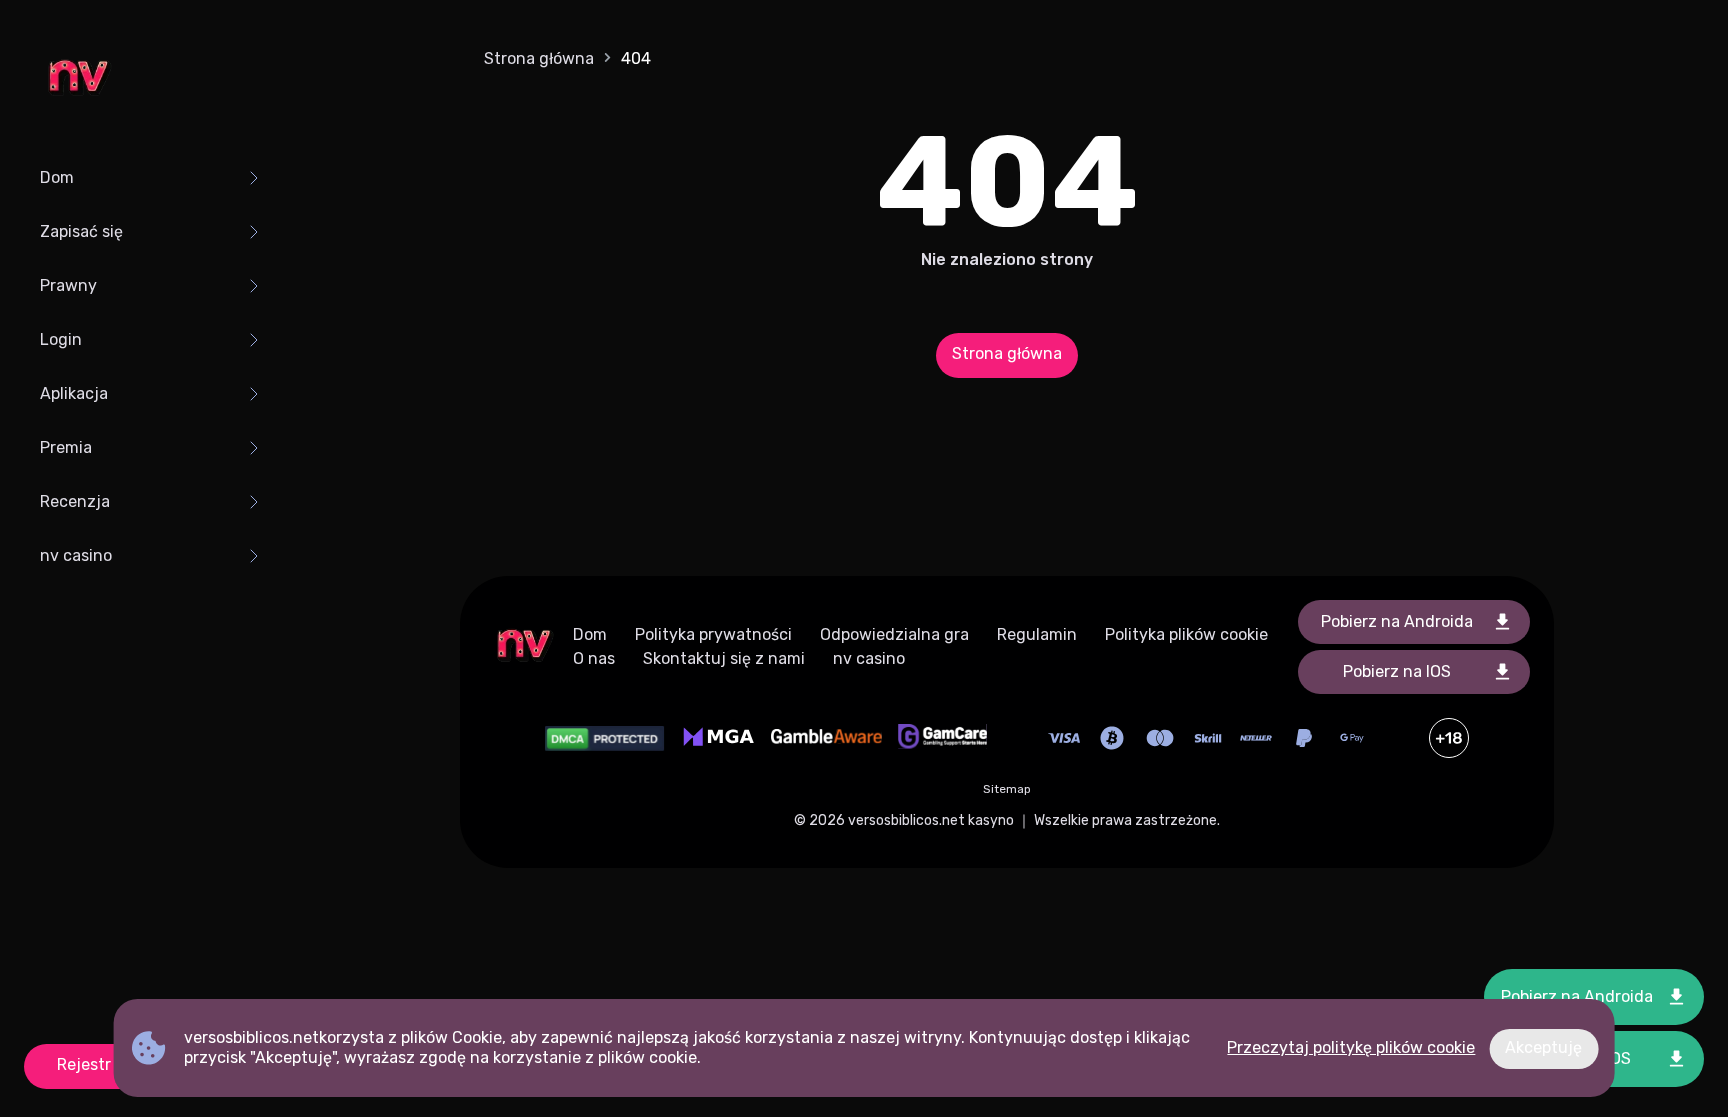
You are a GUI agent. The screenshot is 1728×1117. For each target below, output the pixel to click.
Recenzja (75, 501)
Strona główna (539, 58)
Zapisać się (81, 231)
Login (61, 339)
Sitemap (1007, 789)
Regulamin (1037, 634)
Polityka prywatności (713, 634)
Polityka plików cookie (1186, 634)
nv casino (76, 555)
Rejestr (84, 1064)
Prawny (68, 285)
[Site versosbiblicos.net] (78, 80)
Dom (57, 177)
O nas (594, 658)
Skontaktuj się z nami (724, 658)
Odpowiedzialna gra (894, 634)
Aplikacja (74, 393)
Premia (66, 447)
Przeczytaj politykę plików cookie (1351, 1047)
